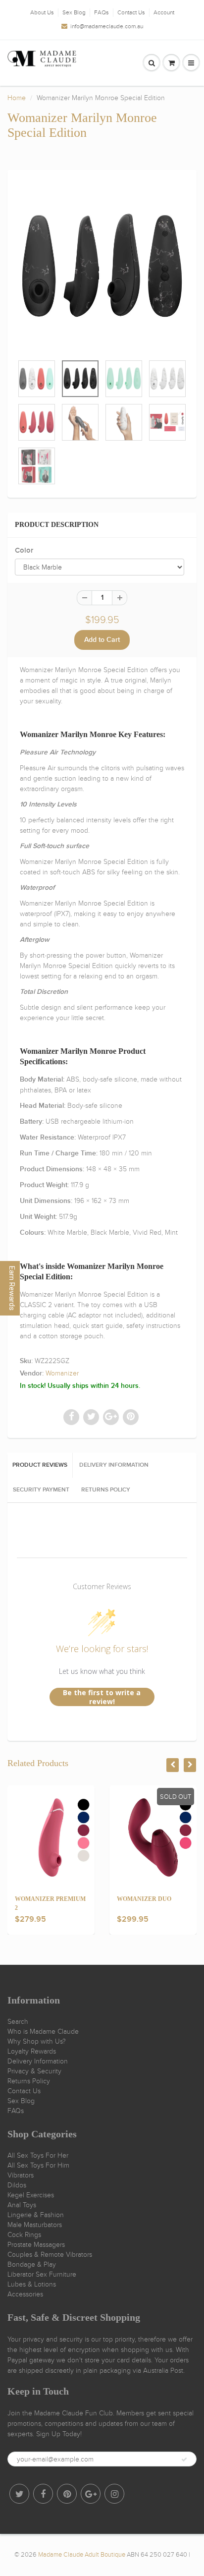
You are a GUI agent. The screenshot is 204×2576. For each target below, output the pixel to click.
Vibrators (21, 2175)
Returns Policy (29, 2081)
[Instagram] (114, 2494)
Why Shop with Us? (37, 2041)
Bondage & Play (32, 2264)
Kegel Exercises (31, 2195)
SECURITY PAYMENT (41, 1490)
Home (17, 98)
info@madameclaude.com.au (107, 26)
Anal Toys (22, 2205)
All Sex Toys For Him (38, 2165)
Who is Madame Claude (43, 2032)
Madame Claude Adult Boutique (82, 2555)
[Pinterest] (67, 2494)
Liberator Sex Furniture (42, 2274)
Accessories (25, 2294)
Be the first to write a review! (102, 1697)
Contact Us (131, 12)
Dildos (17, 2185)
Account (164, 12)
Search (18, 2022)
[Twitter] (19, 2494)
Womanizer (62, 1373)
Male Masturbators (35, 2225)
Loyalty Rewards (32, 2051)
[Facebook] (43, 2494)
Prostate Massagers (36, 2245)
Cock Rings (24, 2235)
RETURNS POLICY (106, 1490)
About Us (42, 12)
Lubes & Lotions (32, 2284)
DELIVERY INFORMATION (114, 1465)
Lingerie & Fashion (36, 2215)
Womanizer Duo (144, 1899)
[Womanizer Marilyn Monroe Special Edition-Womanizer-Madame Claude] (102, 267)
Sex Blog (74, 12)
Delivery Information (38, 2061)
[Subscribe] (184, 2460)
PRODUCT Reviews (40, 1465)
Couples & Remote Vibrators (50, 2255)
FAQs (102, 12)
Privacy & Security (34, 2071)
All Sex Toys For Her (38, 2155)
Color (24, 550)
